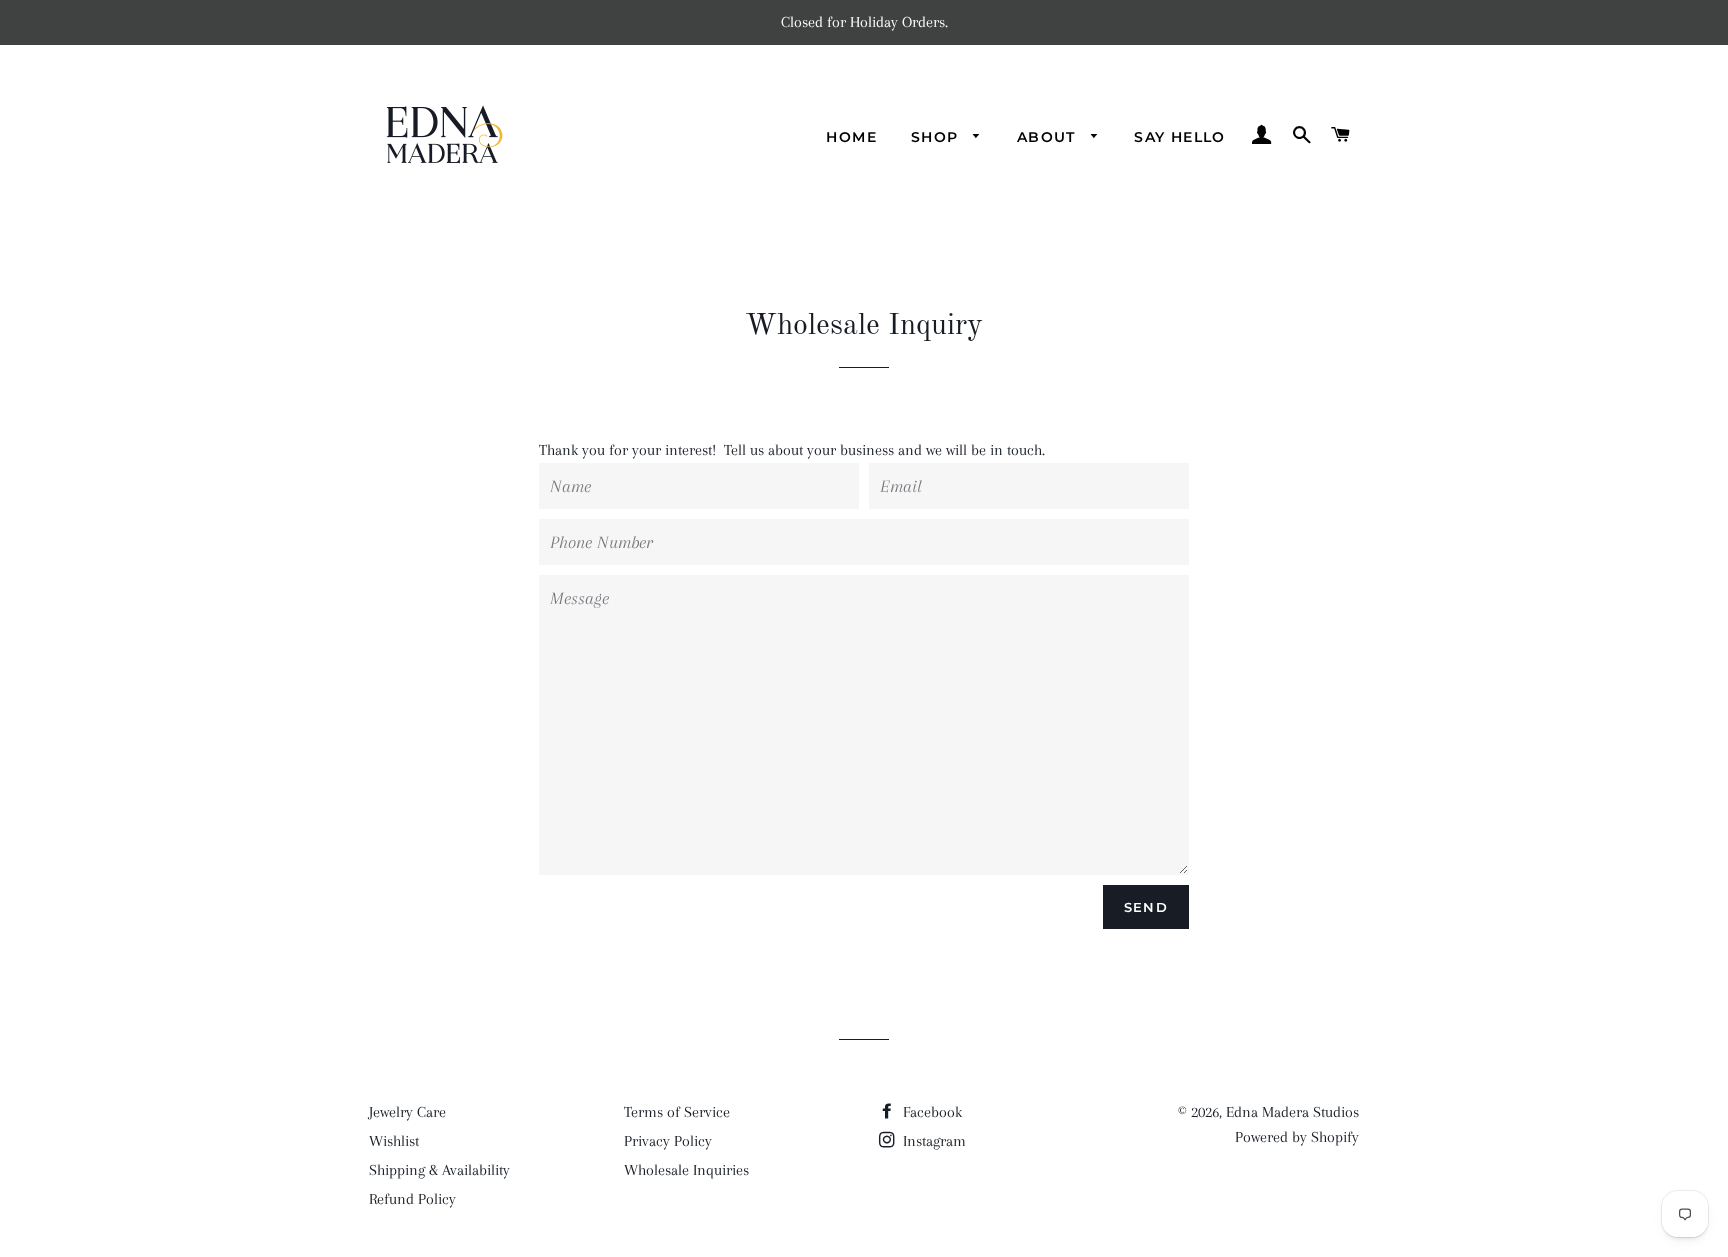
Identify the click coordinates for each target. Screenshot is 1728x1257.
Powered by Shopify (1297, 1137)
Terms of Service (677, 1112)
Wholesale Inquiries (686, 1170)
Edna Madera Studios (1292, 1112)
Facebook (930, 1112)
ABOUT (1049, 137)
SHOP (937, 137)
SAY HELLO (1180, 137)
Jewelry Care (407, 1112)
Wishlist (394, 1141)
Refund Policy (412, 1199)
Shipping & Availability (439, 1170)
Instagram (932, 1141)
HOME (851, 137)
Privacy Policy (668, 1141)
